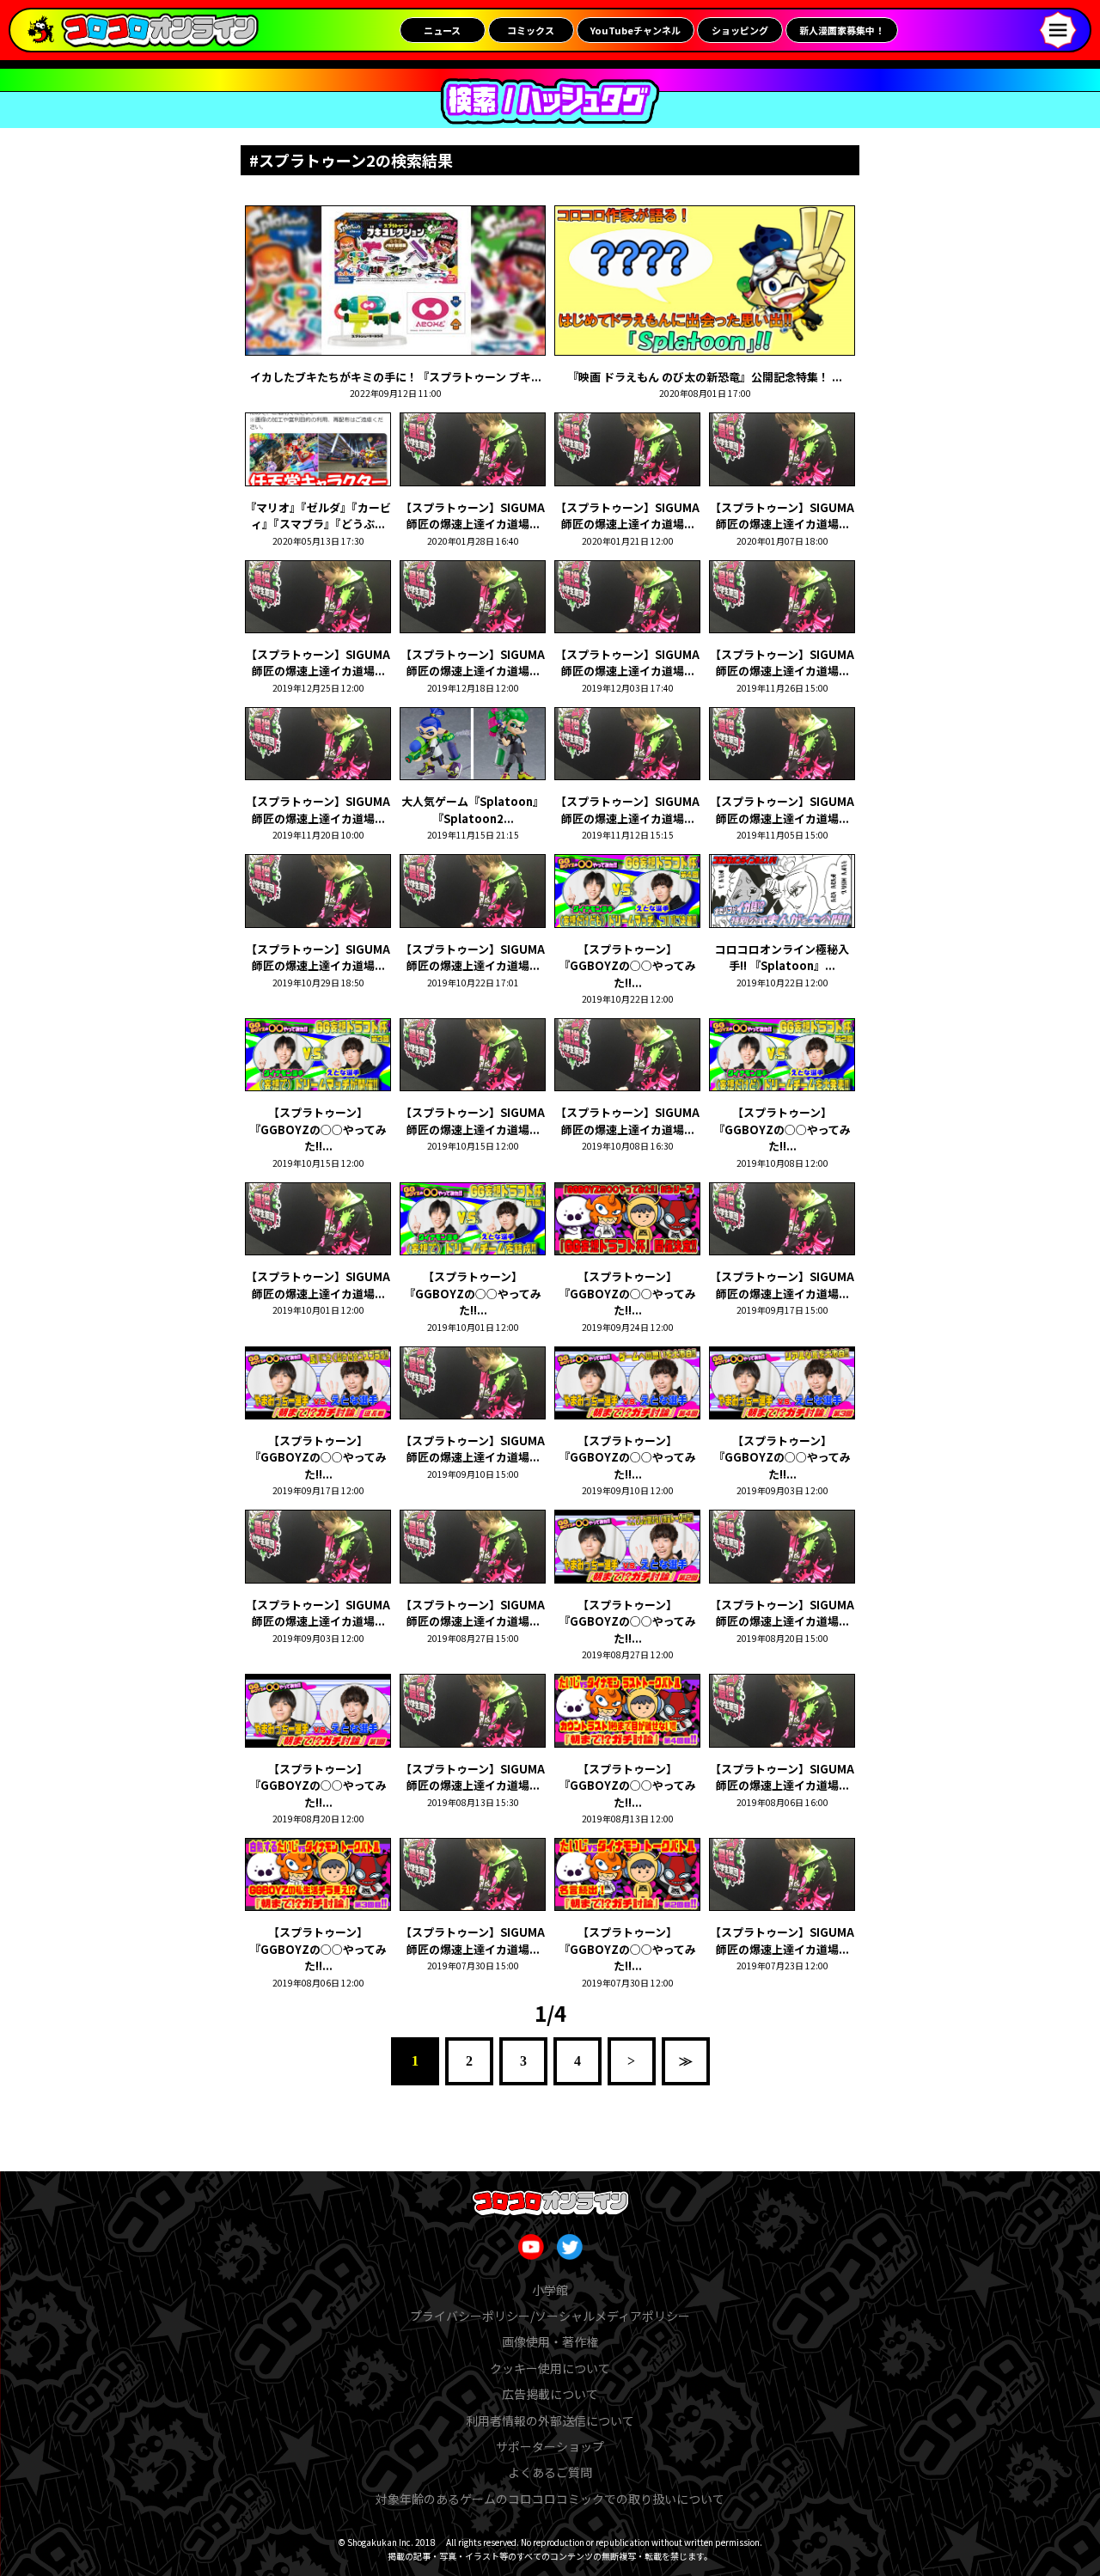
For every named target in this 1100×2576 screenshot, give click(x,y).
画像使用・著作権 (550, 2341)
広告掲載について (550, 2394)
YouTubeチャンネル (636, 30)
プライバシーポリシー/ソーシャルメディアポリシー (550, 2316)
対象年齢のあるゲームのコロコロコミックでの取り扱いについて (550, 2499)
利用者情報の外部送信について (550, 2420)
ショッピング (740, 30)
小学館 (550, 2290)
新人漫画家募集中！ (842, 30)
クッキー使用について (550, 2368)
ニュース (442, 30)
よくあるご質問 (550, 2472)
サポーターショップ (550, 2446)
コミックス (531, 30)
